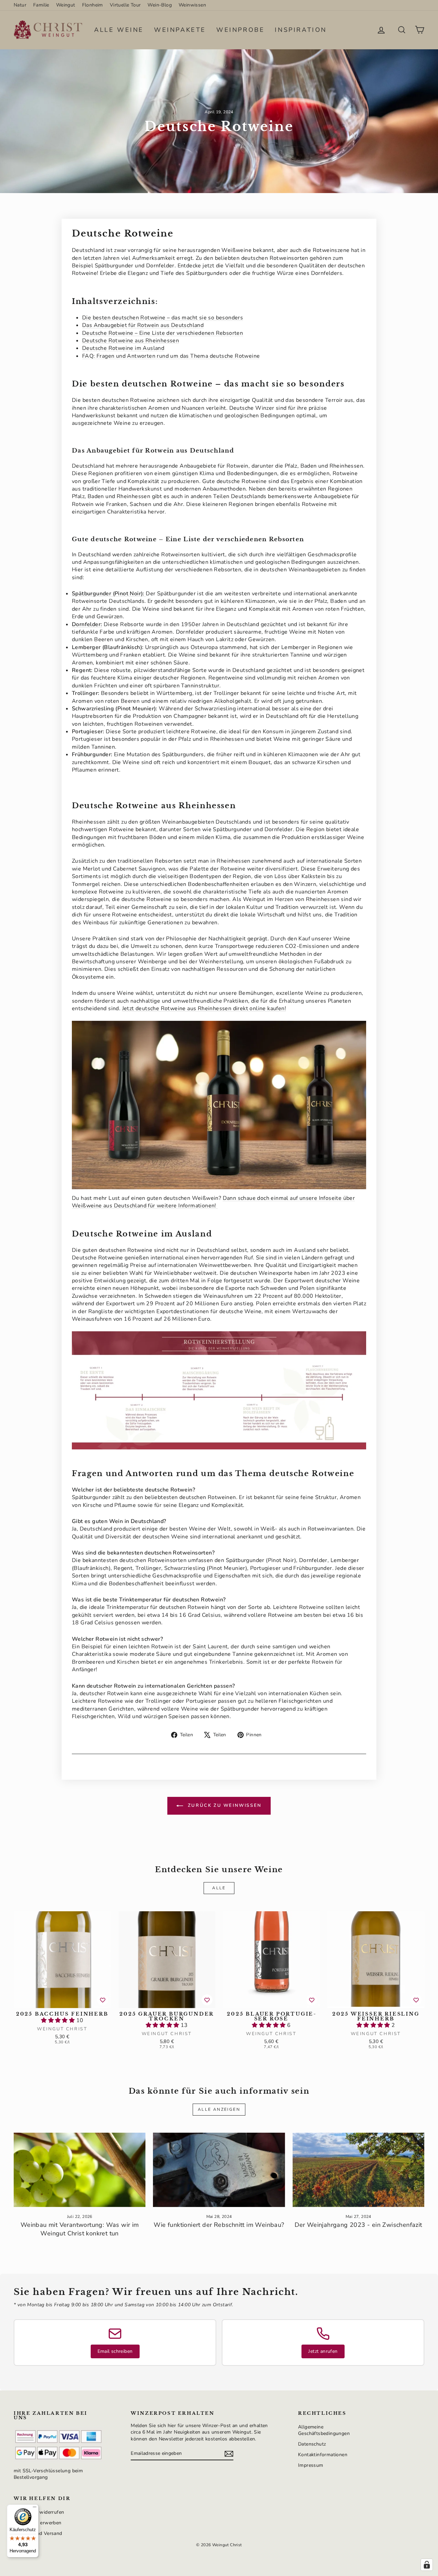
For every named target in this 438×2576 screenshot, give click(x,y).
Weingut (66, 5)
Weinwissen (192, 5)
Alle (219, 1888)
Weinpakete (180, 30)
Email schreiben (115, 2351)
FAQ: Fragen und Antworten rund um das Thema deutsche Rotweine (171, 356)
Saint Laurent (210, 1647)
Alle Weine (119, 30)
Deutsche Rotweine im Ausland (123, 348)
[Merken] (103, 2000)
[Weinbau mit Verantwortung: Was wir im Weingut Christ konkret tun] (80, 2170)
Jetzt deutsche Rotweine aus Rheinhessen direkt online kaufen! (204, 1008)
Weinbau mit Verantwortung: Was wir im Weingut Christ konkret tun (80, 2229)
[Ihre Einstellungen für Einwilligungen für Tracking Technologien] (427, 2565)
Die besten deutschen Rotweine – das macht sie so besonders (163, 318)
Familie (41, 5)
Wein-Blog (160, 5)
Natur (20, 5)
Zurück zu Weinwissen (224, 1805)
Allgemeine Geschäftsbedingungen (324, 2430)
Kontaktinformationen (323, 2455)
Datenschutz (312, 2444)
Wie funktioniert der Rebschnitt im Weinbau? (219, 2225)
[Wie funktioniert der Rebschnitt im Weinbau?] (219, 2170)
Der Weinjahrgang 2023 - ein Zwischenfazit (358, 2225)
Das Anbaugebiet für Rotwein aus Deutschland (143, 325)
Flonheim (93, 5)
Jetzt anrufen (323, 2351)
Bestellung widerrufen (39, 2512)
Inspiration (301, 30)
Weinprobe (240, 30)
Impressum (311, 2465)
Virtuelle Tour (125, 5)
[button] (59, 2020)
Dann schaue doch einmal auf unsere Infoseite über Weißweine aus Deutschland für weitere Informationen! (213, 1202)
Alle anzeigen (219, 2109)
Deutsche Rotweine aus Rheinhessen (131, 341)
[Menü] (35, 2509)
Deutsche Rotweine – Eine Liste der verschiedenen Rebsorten (163, 333)
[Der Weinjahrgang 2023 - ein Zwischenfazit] (358, 2170)
